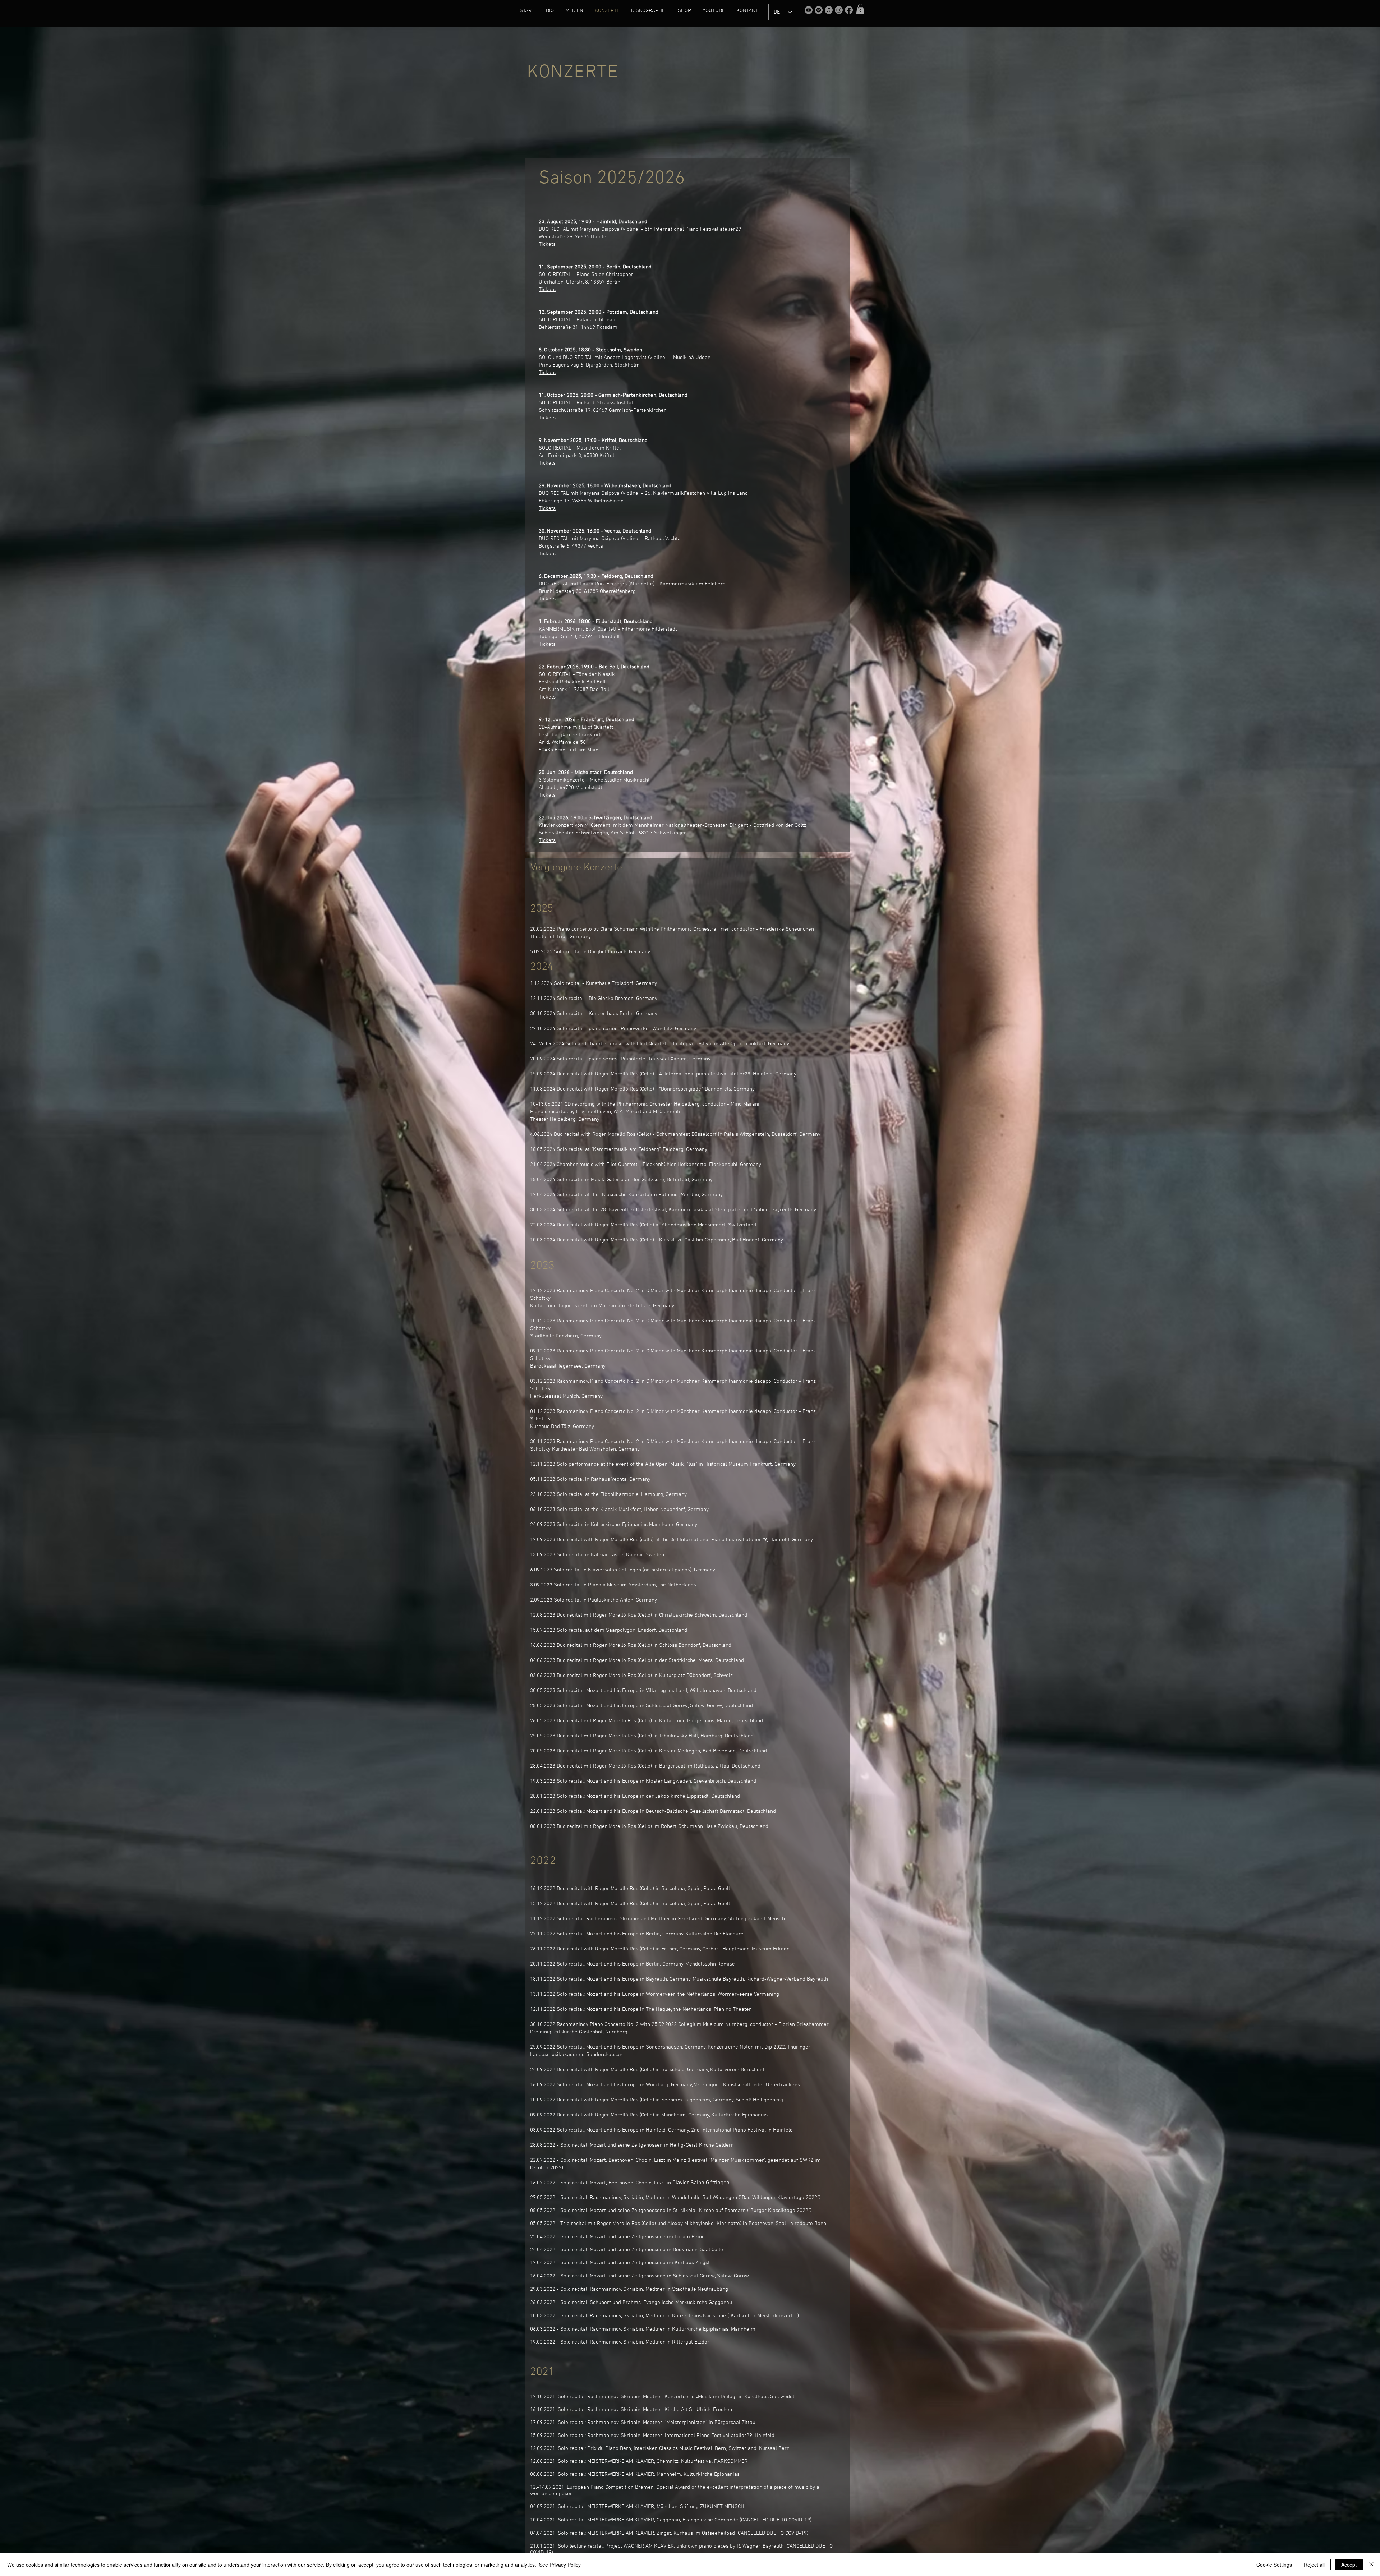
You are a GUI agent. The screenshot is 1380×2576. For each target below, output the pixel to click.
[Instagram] (839, 10)
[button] (860, 9)
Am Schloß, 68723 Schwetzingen (649, 833)
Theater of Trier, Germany (560, 937)
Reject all (1314, 2565)
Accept (1349, 2565)
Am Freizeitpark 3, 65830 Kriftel (576, 456)
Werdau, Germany (701, 1195)
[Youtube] (809, 10)
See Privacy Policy (560, 2565)
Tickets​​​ (547, 508)
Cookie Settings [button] (1274, 2565)
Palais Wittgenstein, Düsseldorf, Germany (773, 1134)
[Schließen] (1371, 2565)
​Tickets (547, 244)
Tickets (547, 290)
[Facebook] (849, 10)
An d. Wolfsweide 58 (562, 742)
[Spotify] (819, 10)
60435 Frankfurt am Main (569, 750)
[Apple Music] (829, 10)
